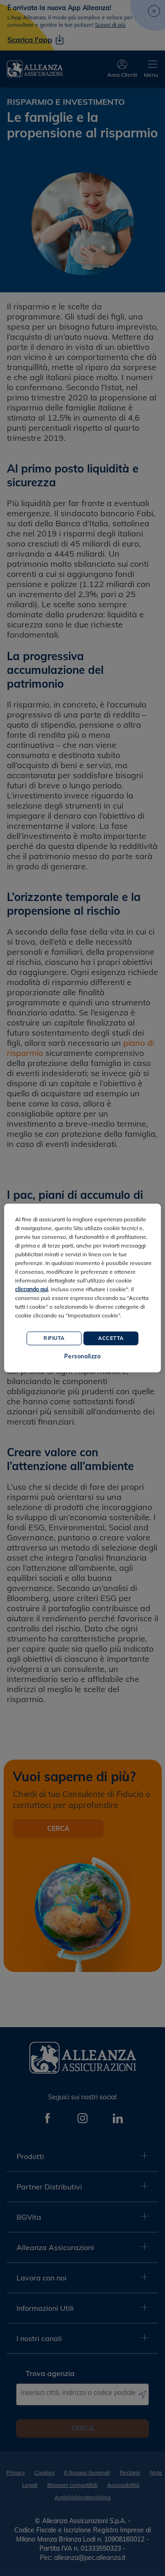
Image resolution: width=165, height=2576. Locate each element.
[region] (82, 1288)
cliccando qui (32, 1289)
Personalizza (82, 1356)
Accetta (111, 1338)
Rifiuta (54, 1338)
